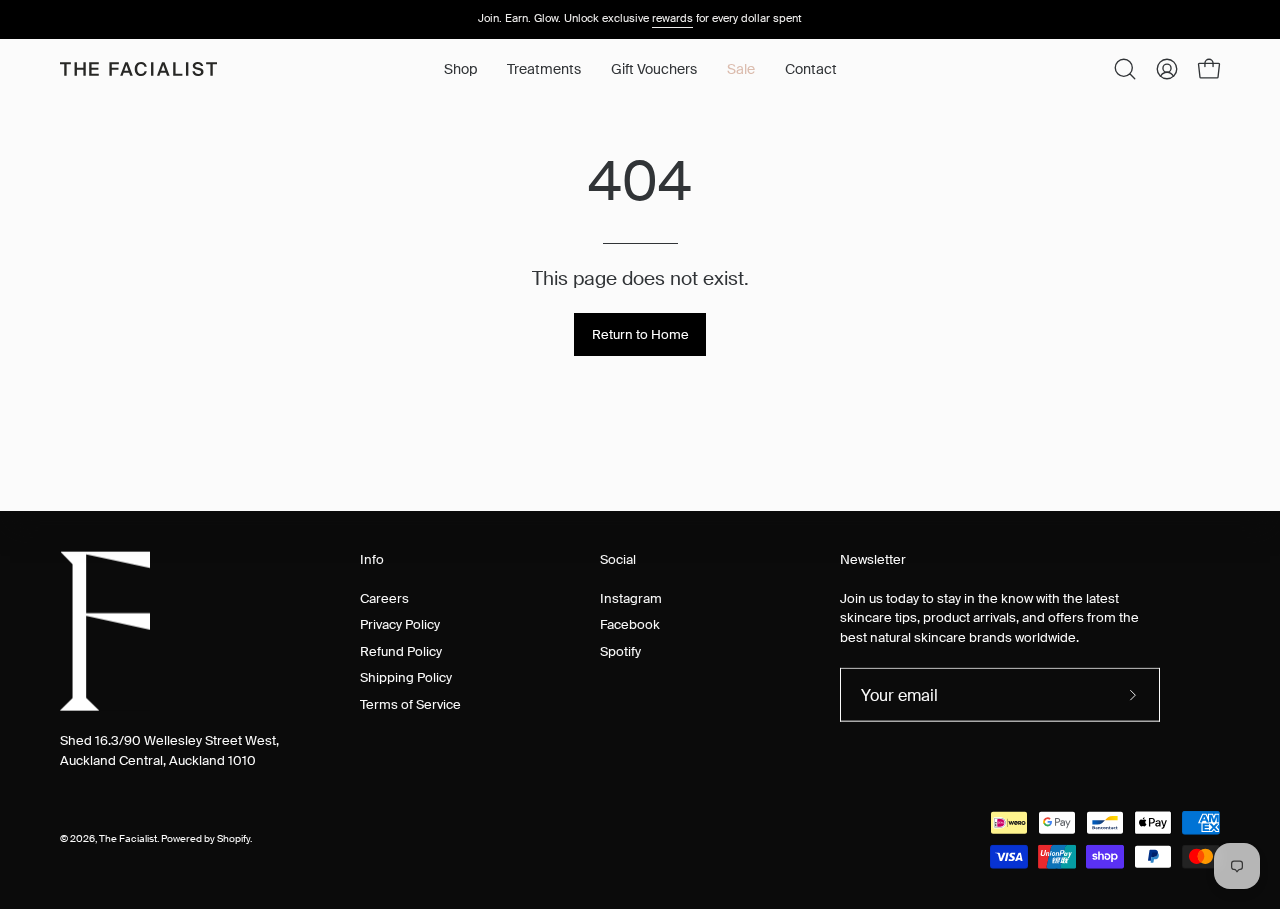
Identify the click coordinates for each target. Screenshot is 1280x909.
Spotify (620, 650)
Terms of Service (410, 703)
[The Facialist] (140, 69)
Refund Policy (401, 650)
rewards (672, 18)
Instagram (631, 597)
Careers (384, 597)
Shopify (233, 839)
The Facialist (128, 839)
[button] (544, 69)
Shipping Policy (406, 676)
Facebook (630, 624)
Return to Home (640, 334)
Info (372, 560)
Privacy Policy (400, 624)
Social (618, 560)
